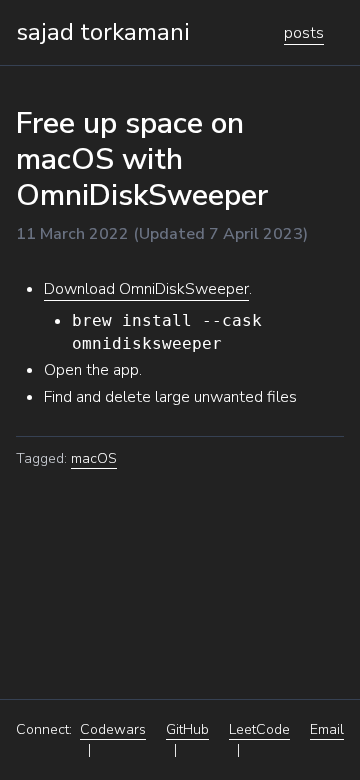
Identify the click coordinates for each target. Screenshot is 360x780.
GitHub (187, 729)
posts (304, 33)
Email (327, 729)
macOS (94, 458)
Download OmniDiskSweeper (146, 289)
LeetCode (259, 729)
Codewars (113, 729)
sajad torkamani (103, 32)
